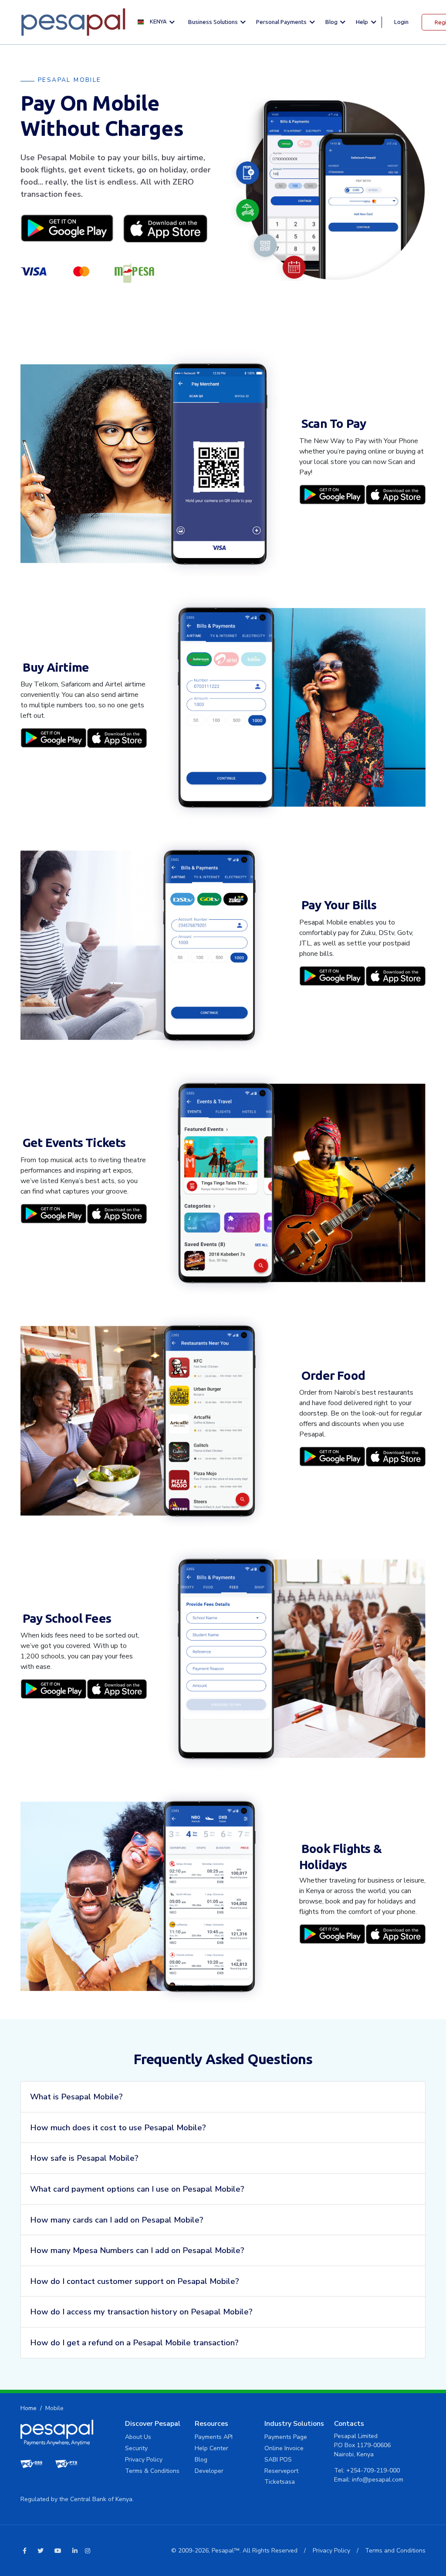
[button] (158, 22)
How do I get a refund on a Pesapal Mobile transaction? (134, 2342)
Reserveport (281, 2471)
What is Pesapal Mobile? (76, 2097)
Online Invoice (284, 2448)
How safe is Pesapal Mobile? (84, 2158)
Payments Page (286, 2437)
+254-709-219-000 (373, 2470)
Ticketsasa (280, 2482)
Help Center (211, 2448)
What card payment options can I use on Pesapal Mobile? (137, 2189)
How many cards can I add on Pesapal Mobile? (117, 2220)
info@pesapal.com (378, 2480)
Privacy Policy (144, 2460)
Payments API (214, 2437)
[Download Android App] (67, 228)
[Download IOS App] (165, 228)
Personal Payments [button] (282, 22)
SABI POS (278, 2460)
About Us (138, 2437)
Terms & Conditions (152, 2471)
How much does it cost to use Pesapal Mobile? (118, 2127)
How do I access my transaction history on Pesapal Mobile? (141, 2312)
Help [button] (363, 22)
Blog (201, 2460)
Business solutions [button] (214, 22)
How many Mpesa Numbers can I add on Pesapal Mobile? (137, 2250)
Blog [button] (332, 22)
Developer (209, 2471)
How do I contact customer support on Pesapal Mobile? (135, 2281)
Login (401, 22)
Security (136, 2448)
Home (29, 2408)
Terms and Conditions (395, 2551)
